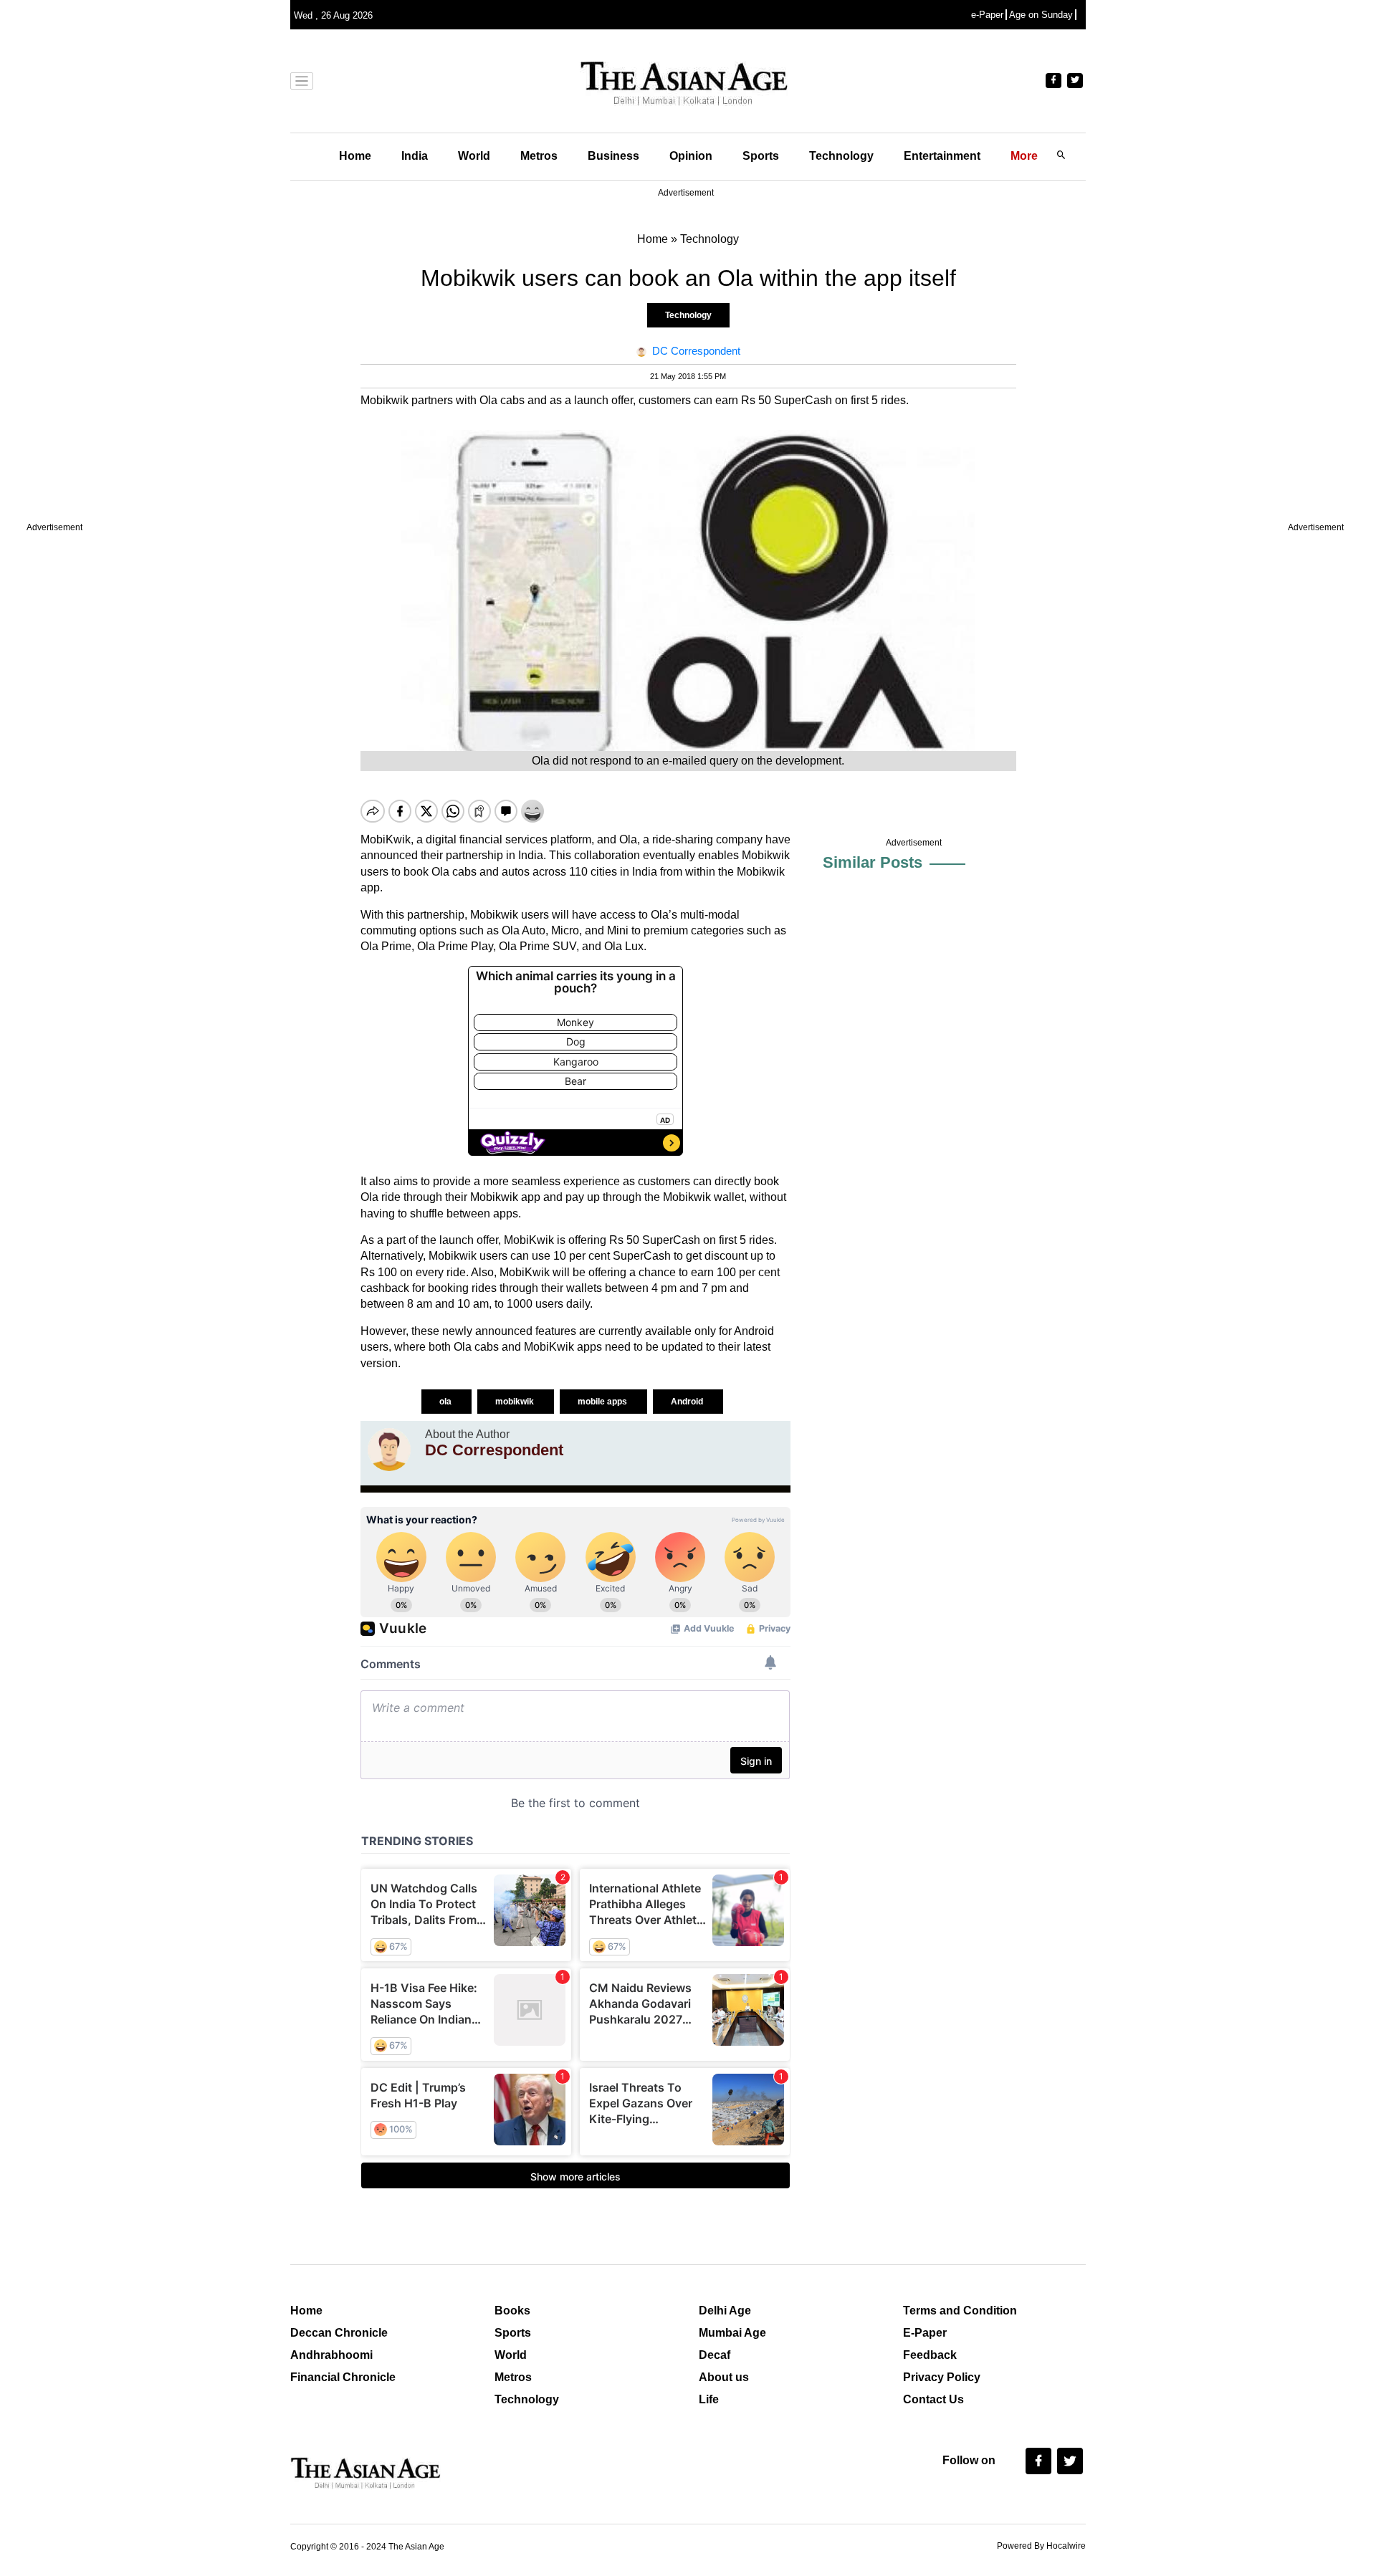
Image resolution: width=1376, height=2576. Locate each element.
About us (724, 2377)
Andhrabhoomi (331, 2355)
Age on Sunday (1041, 15)
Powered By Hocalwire (1041, 2546)
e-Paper (987, 15)
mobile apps (603, 1402)
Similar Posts (873, 862)
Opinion (691, 156)
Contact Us (933, 2399)
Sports (761, 156)
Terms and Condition (960, 2311)
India (415, 156)
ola (446, 1402)
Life (709, 2399)
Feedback (930, 2355)
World (474, 156)
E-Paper (925, 2333)
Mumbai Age (732, 2333)
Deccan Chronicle (339, 2333)
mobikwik (516, 1402)
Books (512, 2311)
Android (688, 1402)
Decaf (715, 2355)
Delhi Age (725, 2311)
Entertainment (942, 156)
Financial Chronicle (343, 2377)
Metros (539, 156)
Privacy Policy (942, 2377)
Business (613, 156)
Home (355, 156)
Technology (841, 156)
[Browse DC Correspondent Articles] (389, 1450)
